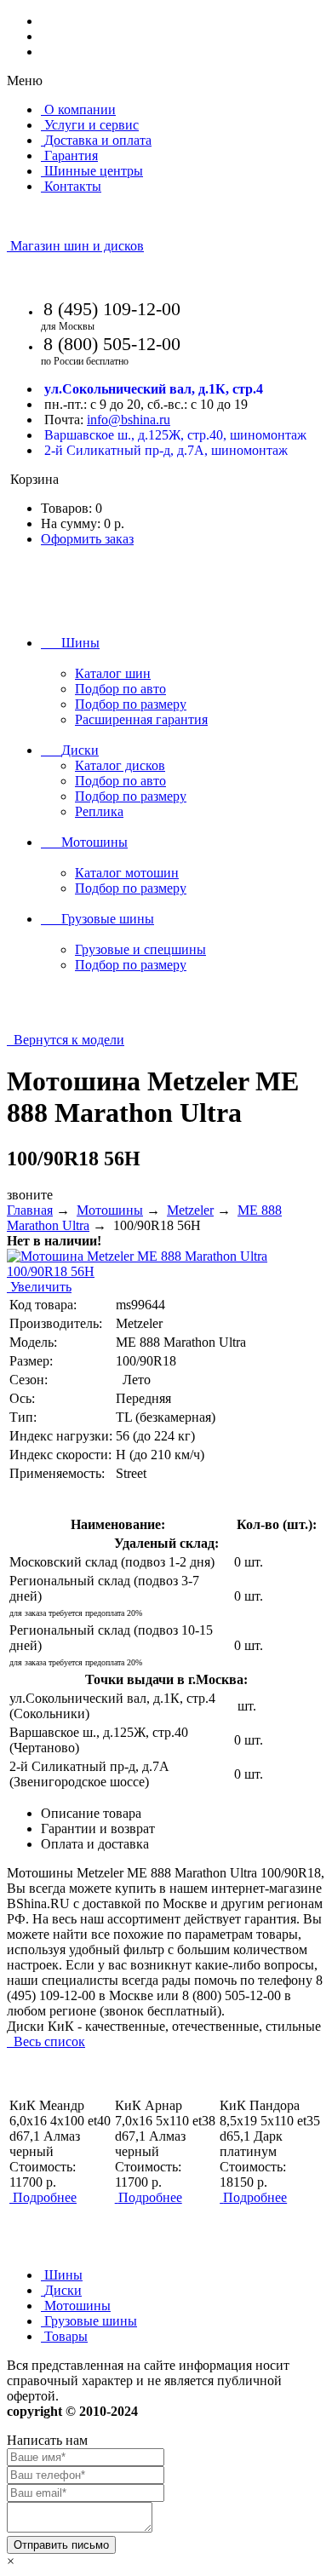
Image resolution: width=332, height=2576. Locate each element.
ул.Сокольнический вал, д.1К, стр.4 (154, 389)
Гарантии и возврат (98, 1828)
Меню (25, 80)
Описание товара (91, 1813)
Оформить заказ (87, 539)
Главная (30, 1210)
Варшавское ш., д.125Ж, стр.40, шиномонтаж (175, 435)
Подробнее (45, 2197)
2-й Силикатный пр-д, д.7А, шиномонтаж (166, 450)
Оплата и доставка (95, 1844)
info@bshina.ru (129, 420)
